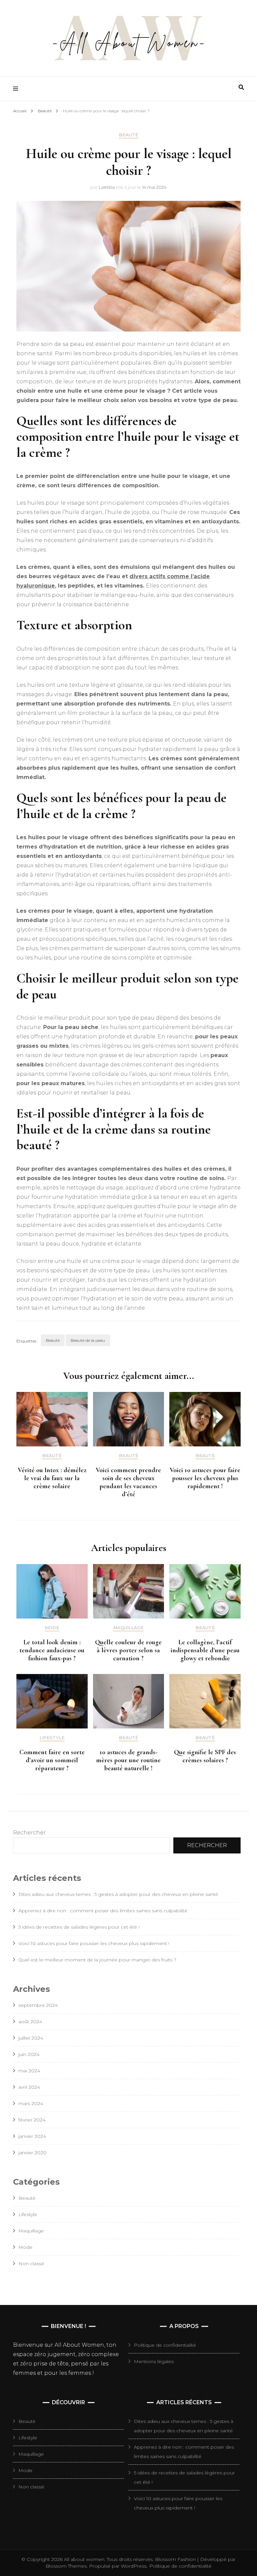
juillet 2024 (31, 2038)
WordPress (134, 2566)
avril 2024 (29, 2087)
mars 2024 (31, 2103)
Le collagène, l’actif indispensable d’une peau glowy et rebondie (205, 1650)
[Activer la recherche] (241, 87)
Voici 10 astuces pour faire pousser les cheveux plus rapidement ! (205, 1478)
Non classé (31, 2264)
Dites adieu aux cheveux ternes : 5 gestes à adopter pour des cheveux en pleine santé (118, 1894)
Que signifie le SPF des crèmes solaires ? (205, 1756)
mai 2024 (29, 2071)
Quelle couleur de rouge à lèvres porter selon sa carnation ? (128, 1650)
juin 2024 (29, 2054)
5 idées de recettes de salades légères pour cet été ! (79, 1927)
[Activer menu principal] (17, 89)
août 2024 (30, 2022)
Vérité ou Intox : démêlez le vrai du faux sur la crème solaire (52, 1478)
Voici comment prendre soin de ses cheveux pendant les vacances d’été (128, 1482)
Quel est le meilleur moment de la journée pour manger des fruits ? (97, 1960)
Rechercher (29, 1833)
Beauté (128, 135)
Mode (52, 1628)
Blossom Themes (66, 2566)
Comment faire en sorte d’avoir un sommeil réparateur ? (52, 1760)
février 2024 (32, 2120)
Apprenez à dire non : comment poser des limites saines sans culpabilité (103, 1911)
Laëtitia (107, 187)
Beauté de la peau (88, 1340)
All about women (84, 2559)
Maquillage (128, 1628)
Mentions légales (154, 2361)
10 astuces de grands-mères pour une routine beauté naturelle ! (128, 1760)
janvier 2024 (32, 2136)
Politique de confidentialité (165, 2345)
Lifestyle (52, 1738)
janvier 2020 (32, 2153)
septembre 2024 (38, 2005)
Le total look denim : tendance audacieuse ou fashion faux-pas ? (52, 1650)
